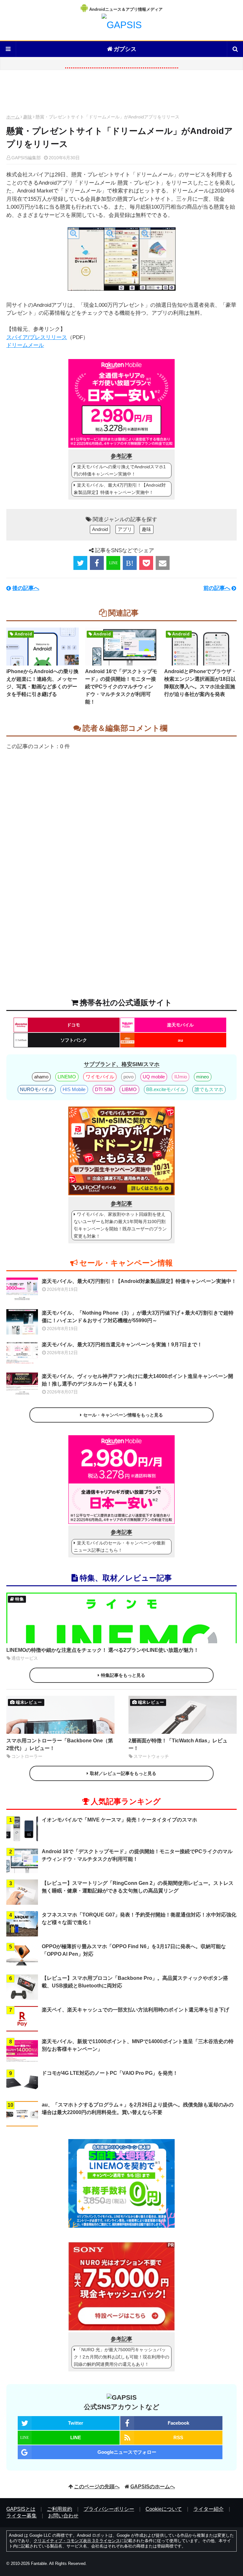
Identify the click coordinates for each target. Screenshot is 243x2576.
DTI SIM (104, 1089)
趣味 (28, 117)
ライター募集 (22, 2516)
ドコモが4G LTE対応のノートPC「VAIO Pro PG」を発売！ (110, 2073)
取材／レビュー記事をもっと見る (123, 1773)
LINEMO (67, 1077)
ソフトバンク (74, 1040)
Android (100, 529)
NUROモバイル (37, 1089)
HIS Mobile (74, 1089)
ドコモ (73, 1025)
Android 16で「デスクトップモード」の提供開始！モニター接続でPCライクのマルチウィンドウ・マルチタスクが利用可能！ (121, 687)
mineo (202, 1077)
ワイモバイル (100, 1077)
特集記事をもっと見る (123, 1675)
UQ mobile (154, 1077)
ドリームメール (25, 345)
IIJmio (181, 1077)
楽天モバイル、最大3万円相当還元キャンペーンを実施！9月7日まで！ (122, 1345)
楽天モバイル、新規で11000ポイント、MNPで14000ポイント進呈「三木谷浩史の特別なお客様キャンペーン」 (138, 2045)
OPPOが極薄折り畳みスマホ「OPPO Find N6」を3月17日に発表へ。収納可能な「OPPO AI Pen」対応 (134, 1950)
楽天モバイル (180, 1025)
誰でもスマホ (209, 1089)
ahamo (41, 1077)
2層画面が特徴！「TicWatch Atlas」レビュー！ (178, 1744)
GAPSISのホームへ (153, 2487)
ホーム (13, 117)
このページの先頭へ (97, 2487)
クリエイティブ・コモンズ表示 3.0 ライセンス (77, 2541)
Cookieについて (164, 2509)
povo (128, 1077)
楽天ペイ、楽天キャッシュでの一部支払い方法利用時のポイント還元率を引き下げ (135, 2010)
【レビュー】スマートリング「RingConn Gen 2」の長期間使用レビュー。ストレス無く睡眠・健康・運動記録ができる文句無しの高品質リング (138, 1887)
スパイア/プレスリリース (37, 337)
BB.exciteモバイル (166, 1089)
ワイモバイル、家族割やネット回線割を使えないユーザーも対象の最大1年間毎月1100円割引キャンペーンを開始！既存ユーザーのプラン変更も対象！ (120, 1225)
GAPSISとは (21, 2509)
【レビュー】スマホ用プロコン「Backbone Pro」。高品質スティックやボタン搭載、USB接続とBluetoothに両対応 (135, 1982)
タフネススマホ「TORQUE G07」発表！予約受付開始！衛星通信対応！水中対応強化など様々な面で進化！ (139, 1919)
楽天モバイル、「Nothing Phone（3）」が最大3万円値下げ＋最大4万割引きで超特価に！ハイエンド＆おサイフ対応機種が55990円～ (138, 1317)
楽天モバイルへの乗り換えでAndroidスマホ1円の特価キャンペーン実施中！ (120, 470)
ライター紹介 (209, 2509)
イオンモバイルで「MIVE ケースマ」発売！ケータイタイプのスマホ (119, 1820)
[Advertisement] (121, 94)
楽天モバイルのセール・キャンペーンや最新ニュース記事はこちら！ (120, 1547)
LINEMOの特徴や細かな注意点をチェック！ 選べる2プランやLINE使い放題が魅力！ (103, 1650)
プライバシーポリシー (109, 2509)
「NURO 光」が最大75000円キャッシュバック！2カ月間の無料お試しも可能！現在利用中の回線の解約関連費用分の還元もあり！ (121, 2357)
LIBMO (129, 1089)
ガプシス (125, 49)
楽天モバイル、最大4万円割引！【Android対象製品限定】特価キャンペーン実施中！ (120, 489)
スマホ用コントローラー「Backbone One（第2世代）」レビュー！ (60, 1744)
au (181, 1040)
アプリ (125, 529)
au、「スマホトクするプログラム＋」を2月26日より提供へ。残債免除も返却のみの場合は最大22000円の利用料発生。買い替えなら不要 (138, 2109)
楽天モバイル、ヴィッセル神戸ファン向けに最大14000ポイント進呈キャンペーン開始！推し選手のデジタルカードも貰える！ (137, 1380)
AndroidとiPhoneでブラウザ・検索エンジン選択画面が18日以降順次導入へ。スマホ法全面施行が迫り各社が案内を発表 (200, 683)
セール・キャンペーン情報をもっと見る (123, 1415)
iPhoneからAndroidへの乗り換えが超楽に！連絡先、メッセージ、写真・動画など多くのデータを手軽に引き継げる (42, 683)
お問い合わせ (63, 2516)
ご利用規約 (59, 2509)
